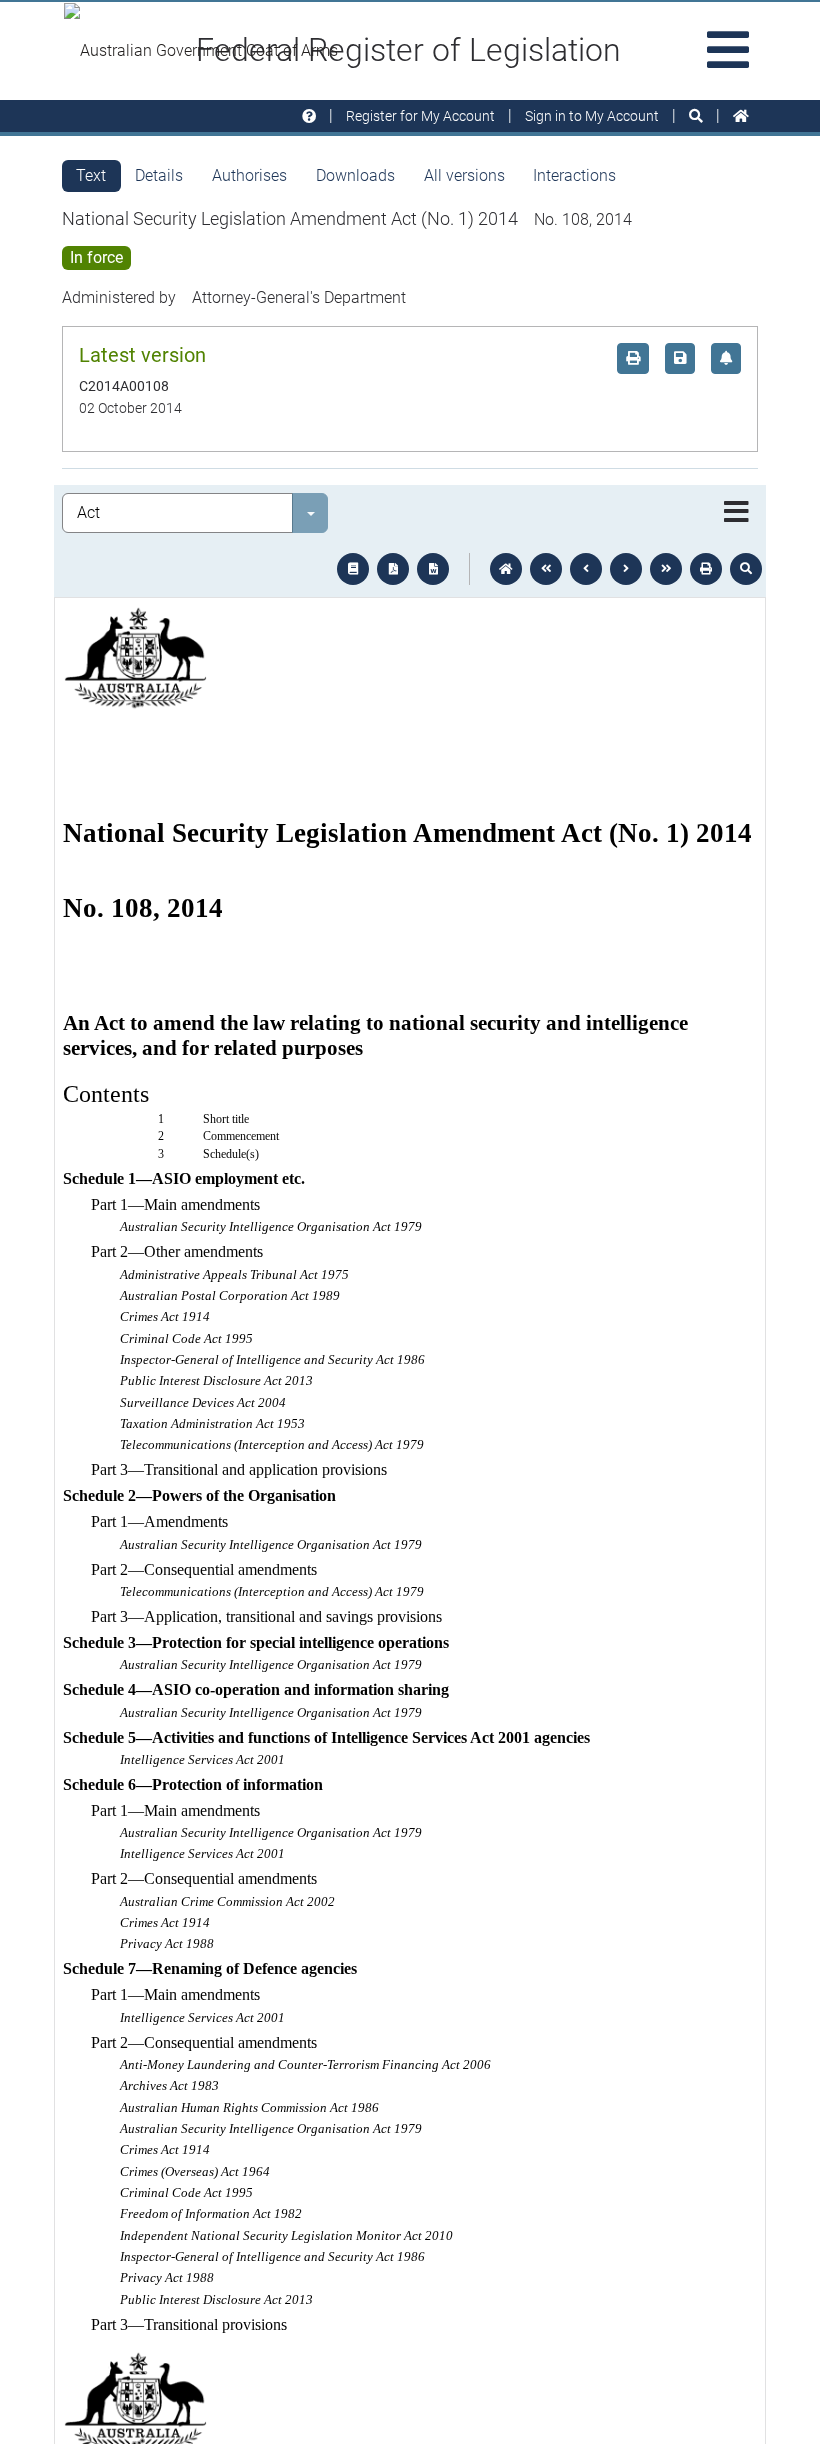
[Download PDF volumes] (393, 569)
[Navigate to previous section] (586, 569)
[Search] (696, 116)
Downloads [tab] (355, 175)
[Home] (741, 116)
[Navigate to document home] (506, 569)
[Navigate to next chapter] (666, 569)
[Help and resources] (309, 116)
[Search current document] (746, 569)
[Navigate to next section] (626, 569)
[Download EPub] (353, 569)
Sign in (592, 116)
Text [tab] (91, 175)
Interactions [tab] (574, 175)
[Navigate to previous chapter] (546, 569)
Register (420, 116)
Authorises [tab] (249, 175)
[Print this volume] (706, 569)
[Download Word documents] (433, 569)
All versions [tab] (464, 175)
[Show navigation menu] (736, 513)
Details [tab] (159, 175)
